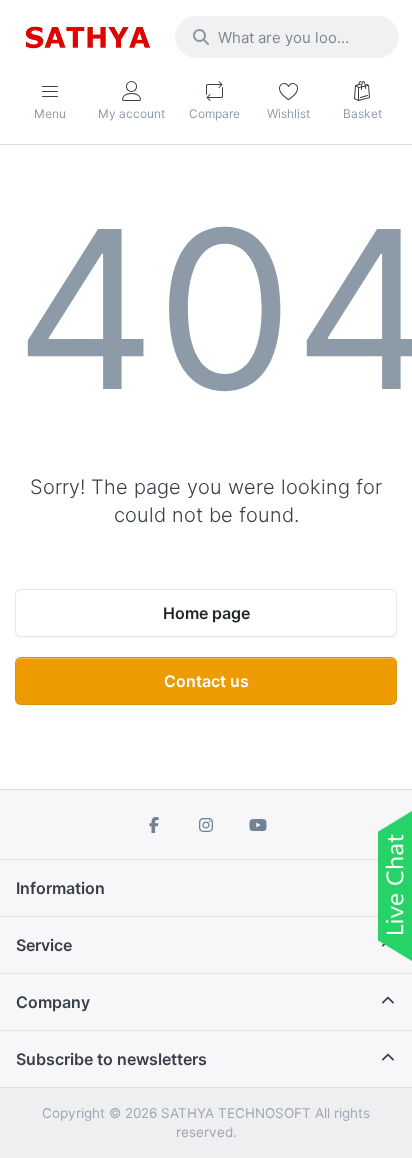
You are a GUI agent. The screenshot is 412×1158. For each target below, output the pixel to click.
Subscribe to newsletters (111, 1059)
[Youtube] (258, 825)
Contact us (206, 681)
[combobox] (287, 37)
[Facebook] (155, 825)
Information (60, 888)
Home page (206, 613)
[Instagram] (206, 825)
